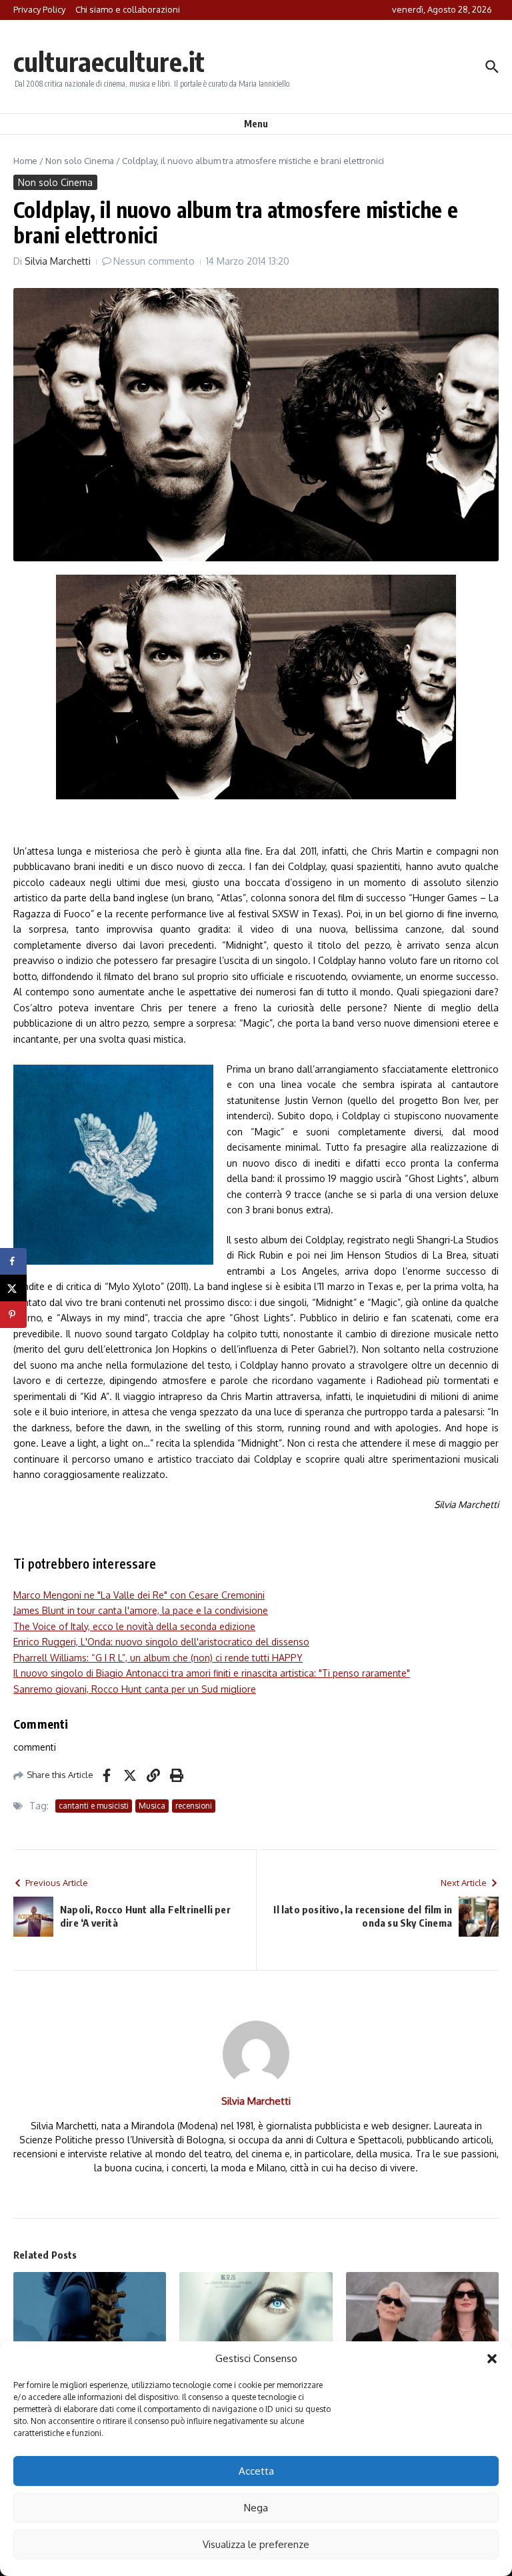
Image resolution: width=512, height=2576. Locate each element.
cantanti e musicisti (94, 1806)
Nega (256, 2508)
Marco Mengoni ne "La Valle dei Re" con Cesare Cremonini (139, 1595)
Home (25, 161)
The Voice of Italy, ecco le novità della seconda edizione (134, 1626)
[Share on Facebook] (13, 1261)
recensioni (194, 1806)
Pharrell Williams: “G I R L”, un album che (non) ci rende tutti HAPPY (158, 1658)
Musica (152, 1806)
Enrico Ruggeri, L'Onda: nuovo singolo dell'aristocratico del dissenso (161, 1642)
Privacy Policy (39, 9)
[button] (492, 2359)
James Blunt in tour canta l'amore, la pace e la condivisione (141, 1610)
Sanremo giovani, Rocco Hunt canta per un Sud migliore (135, 1689)
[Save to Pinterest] (13, 1315)
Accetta (256, 2471)
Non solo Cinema (80, 161)
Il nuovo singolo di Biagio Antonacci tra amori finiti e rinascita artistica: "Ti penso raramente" (212, 1673)
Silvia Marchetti (58, 261)
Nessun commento (154, 261)
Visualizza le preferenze (256, 2544)
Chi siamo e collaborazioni (128, 9)
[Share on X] (13, 1288)
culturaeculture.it (109, 61)
